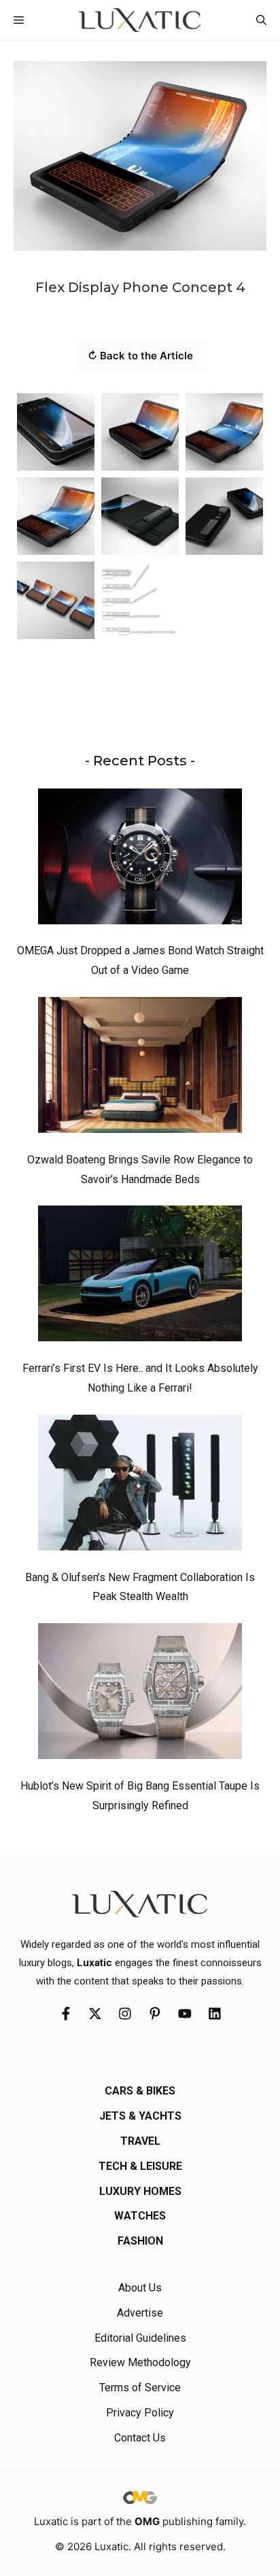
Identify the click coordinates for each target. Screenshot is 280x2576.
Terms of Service (140, 2388)
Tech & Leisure (140, 2166)
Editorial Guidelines (140, 2338)
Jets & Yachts (140, 2116)
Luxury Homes (140, 2191)
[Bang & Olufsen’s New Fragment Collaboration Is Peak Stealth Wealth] (140, 1486)
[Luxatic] (140, 20)
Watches (140, 2216)
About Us (140, 2288)
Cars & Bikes (140, 2091)
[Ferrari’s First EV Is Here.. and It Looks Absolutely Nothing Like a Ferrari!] (140, 1277)
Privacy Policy (140, 2413)
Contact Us (140, 2438)
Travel (140, 2141)
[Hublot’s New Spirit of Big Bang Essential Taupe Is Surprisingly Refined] (140, 1694)
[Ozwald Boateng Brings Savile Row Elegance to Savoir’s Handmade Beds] (140, 1068)
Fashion (140, 2241)
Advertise (140, 2313)
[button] (261, 20)
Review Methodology (140, 2362)
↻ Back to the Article (140, 356)
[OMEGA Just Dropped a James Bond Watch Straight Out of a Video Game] (140, 860)
